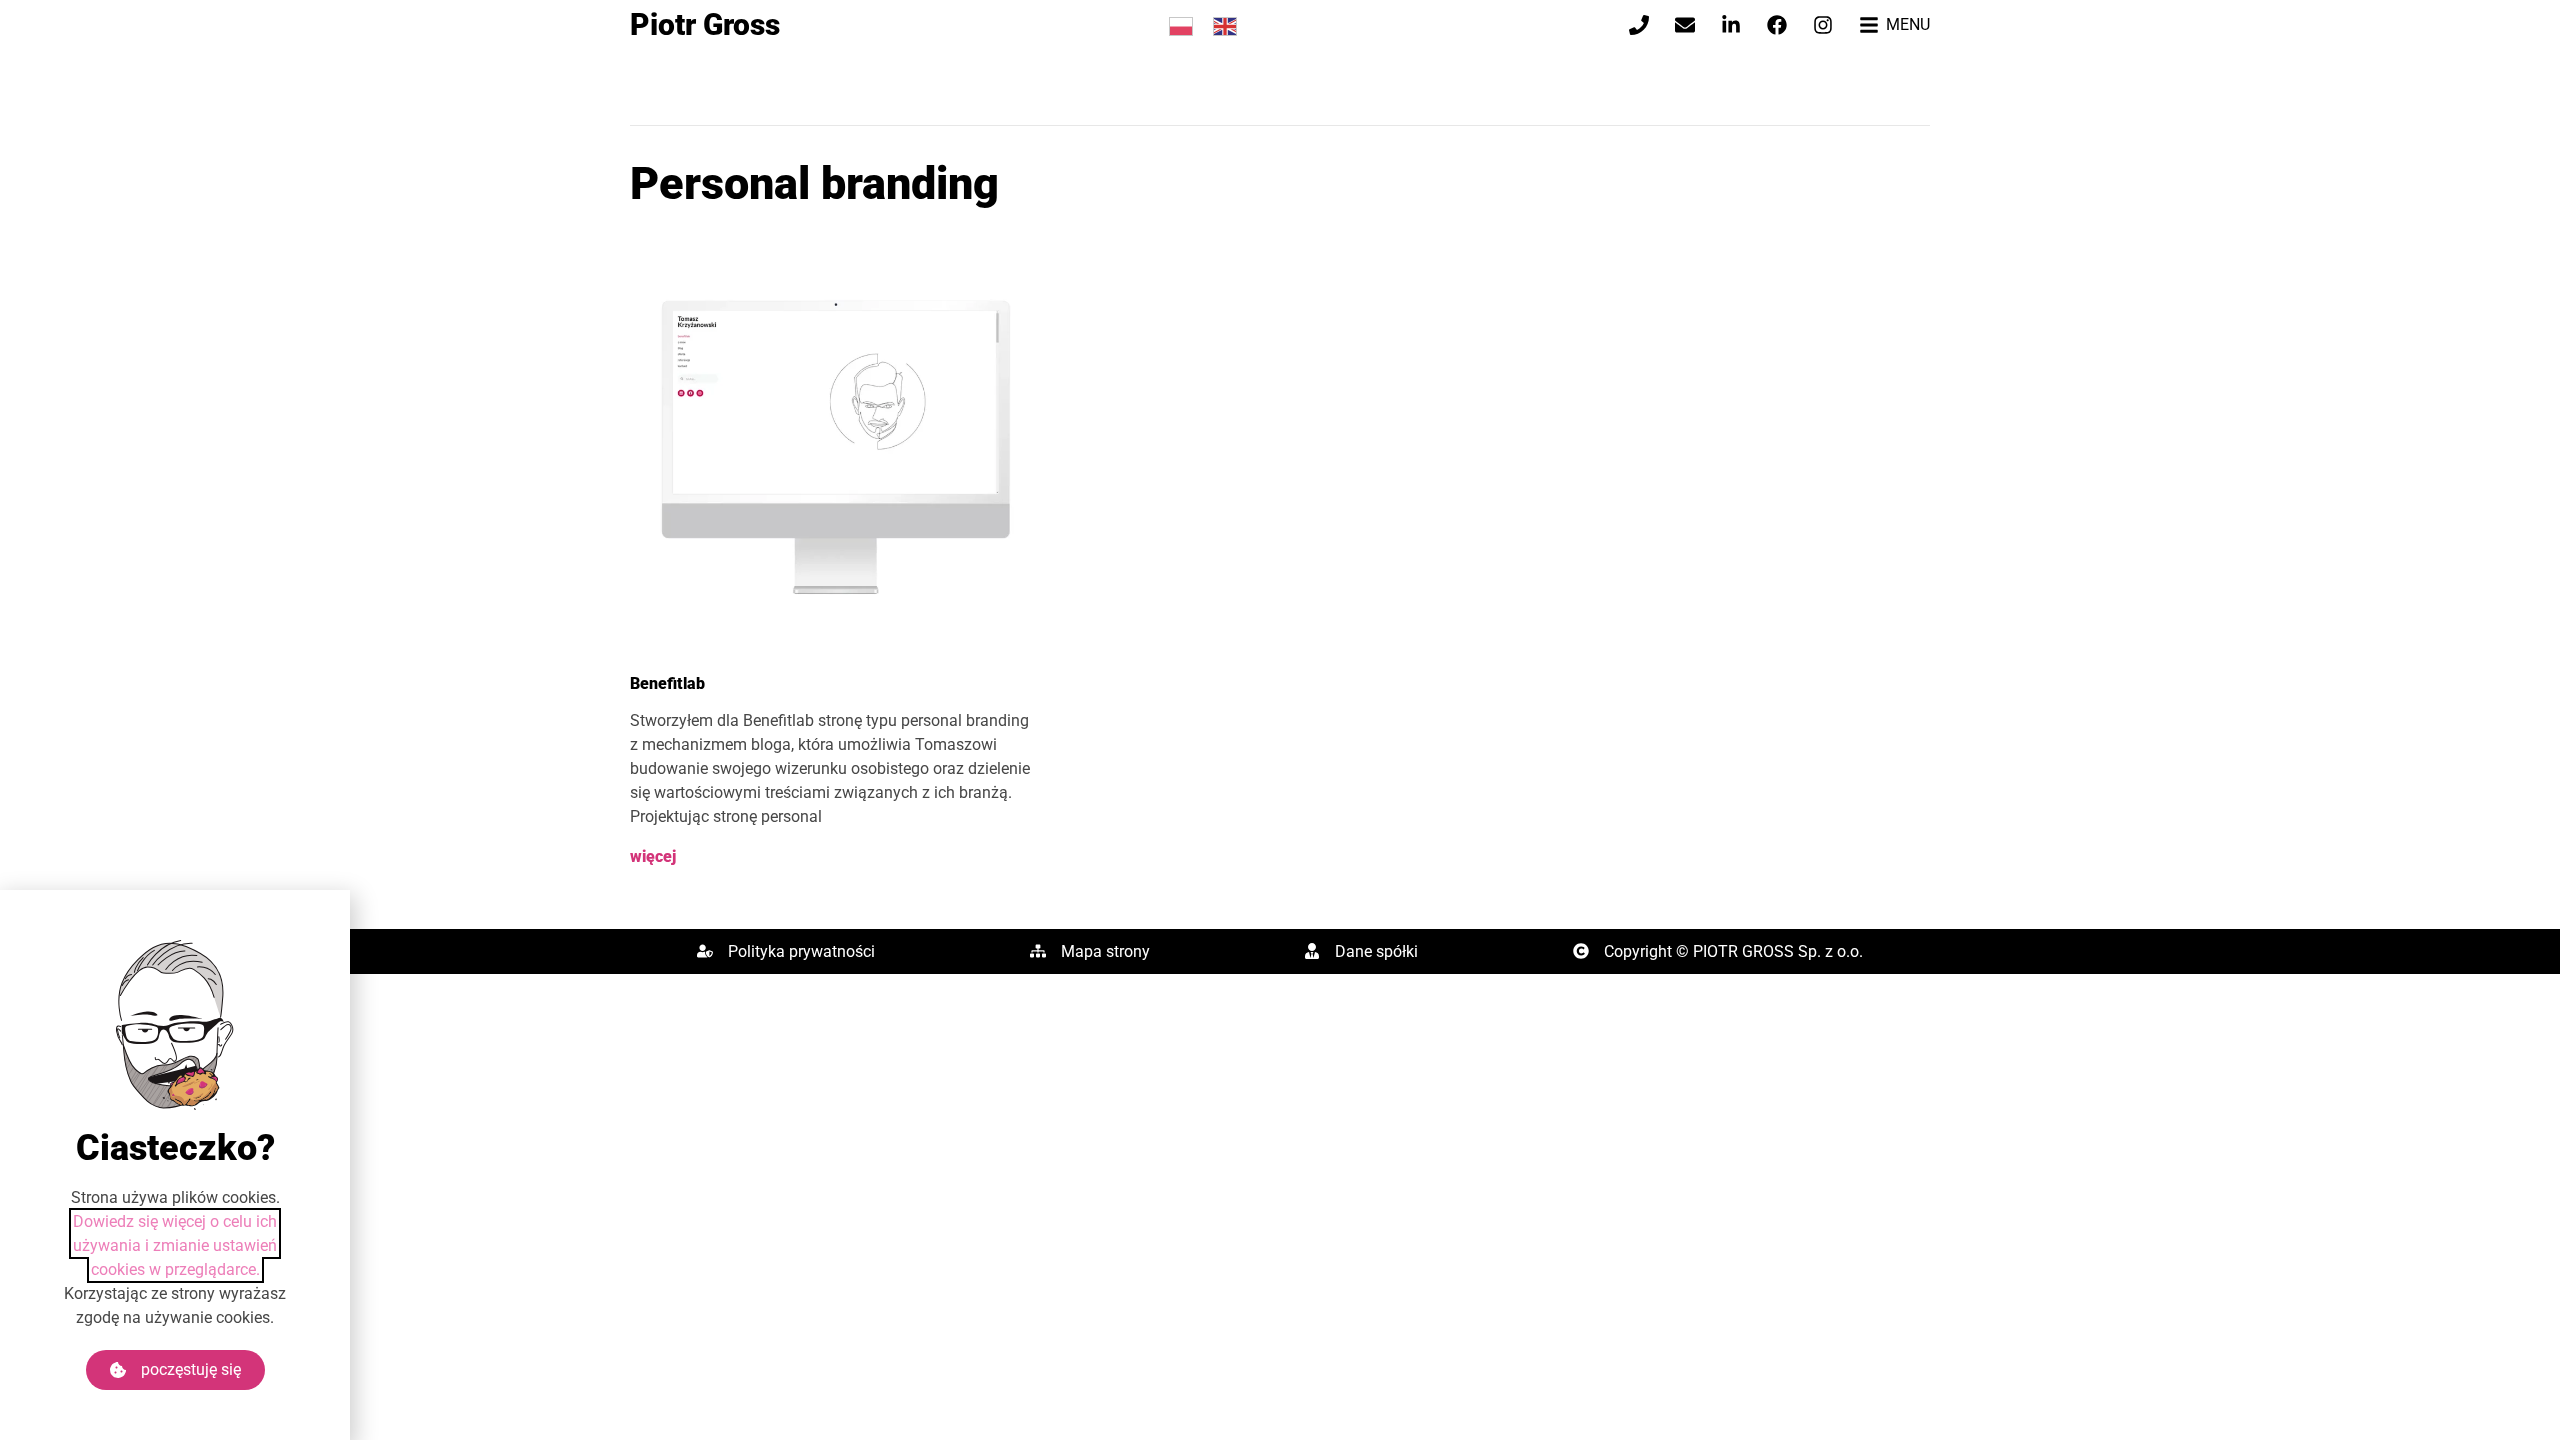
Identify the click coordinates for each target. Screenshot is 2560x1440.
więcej (653, 856)
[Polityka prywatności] (705, 951)
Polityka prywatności (801, 951)
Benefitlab (667, 683)
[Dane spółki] (1312, 951)
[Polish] (1181, 25)
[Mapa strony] (1038, 951)
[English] (1225, 25)
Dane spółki (1376, 951)
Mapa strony (1105, 951)
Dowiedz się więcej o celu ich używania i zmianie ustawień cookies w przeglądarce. (175, 1245)
